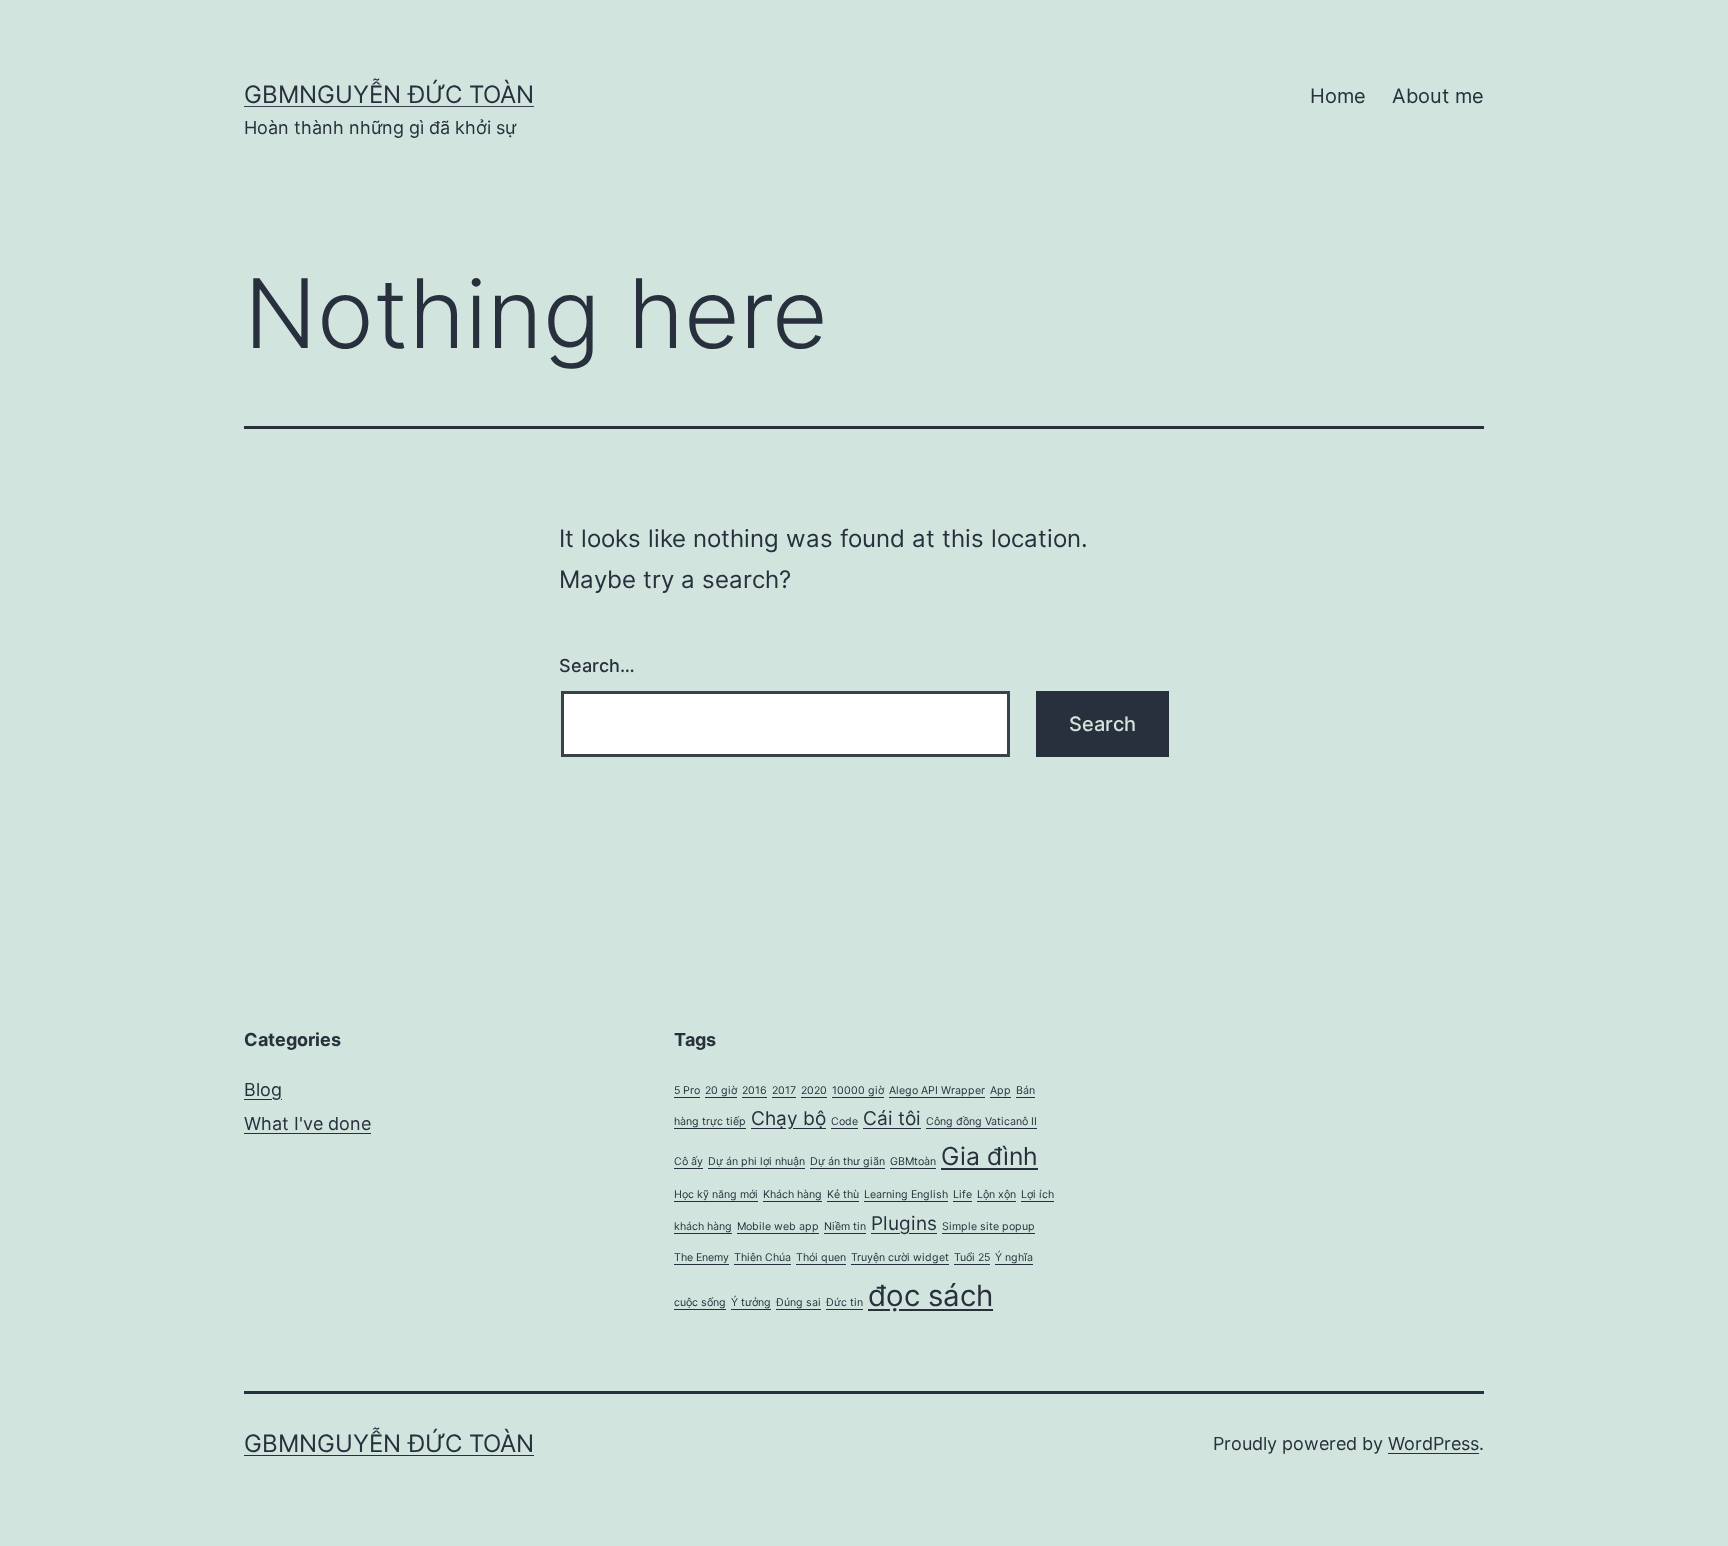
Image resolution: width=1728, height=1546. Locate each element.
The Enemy (701, 1257)
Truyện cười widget (900, 1257)
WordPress (1433, 1443)
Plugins (904, 1223)
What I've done (307, 1123)
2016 (754, 1090)
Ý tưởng (751, 1302)
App (1000, 1090)
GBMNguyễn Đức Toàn (389, 94)
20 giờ (721, 1090)
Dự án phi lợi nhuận (756, 1161)
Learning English (906, 1194)
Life (962, 1194)
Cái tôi (892, 1118)
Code (844, 1121)
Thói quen (821, 1257)
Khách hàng (792, 1194)
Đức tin (844, 1302)
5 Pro (687, 1090)
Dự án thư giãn (847, 1161)
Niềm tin (845, 1226)
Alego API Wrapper (937, 1090)
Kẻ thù (843, 1194)
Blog (263, 1089)
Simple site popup (988, 1226)
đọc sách (930, 1295)
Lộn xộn (996, 1194)
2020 (814, 1090)
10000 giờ (858, 1090)
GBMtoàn (913, 1161)
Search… (597, 665)
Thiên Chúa (762, 1257)
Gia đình (989, 1156)
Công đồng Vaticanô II (981, 1121)
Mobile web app (778, 1226)
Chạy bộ (788, 1118)
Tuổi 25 (972, 1257)
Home (1338, 96)
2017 (784, 1090)
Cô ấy (688, 1161)
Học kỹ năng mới (716, 1194)
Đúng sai (798, 1302)
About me (1438, 96)
